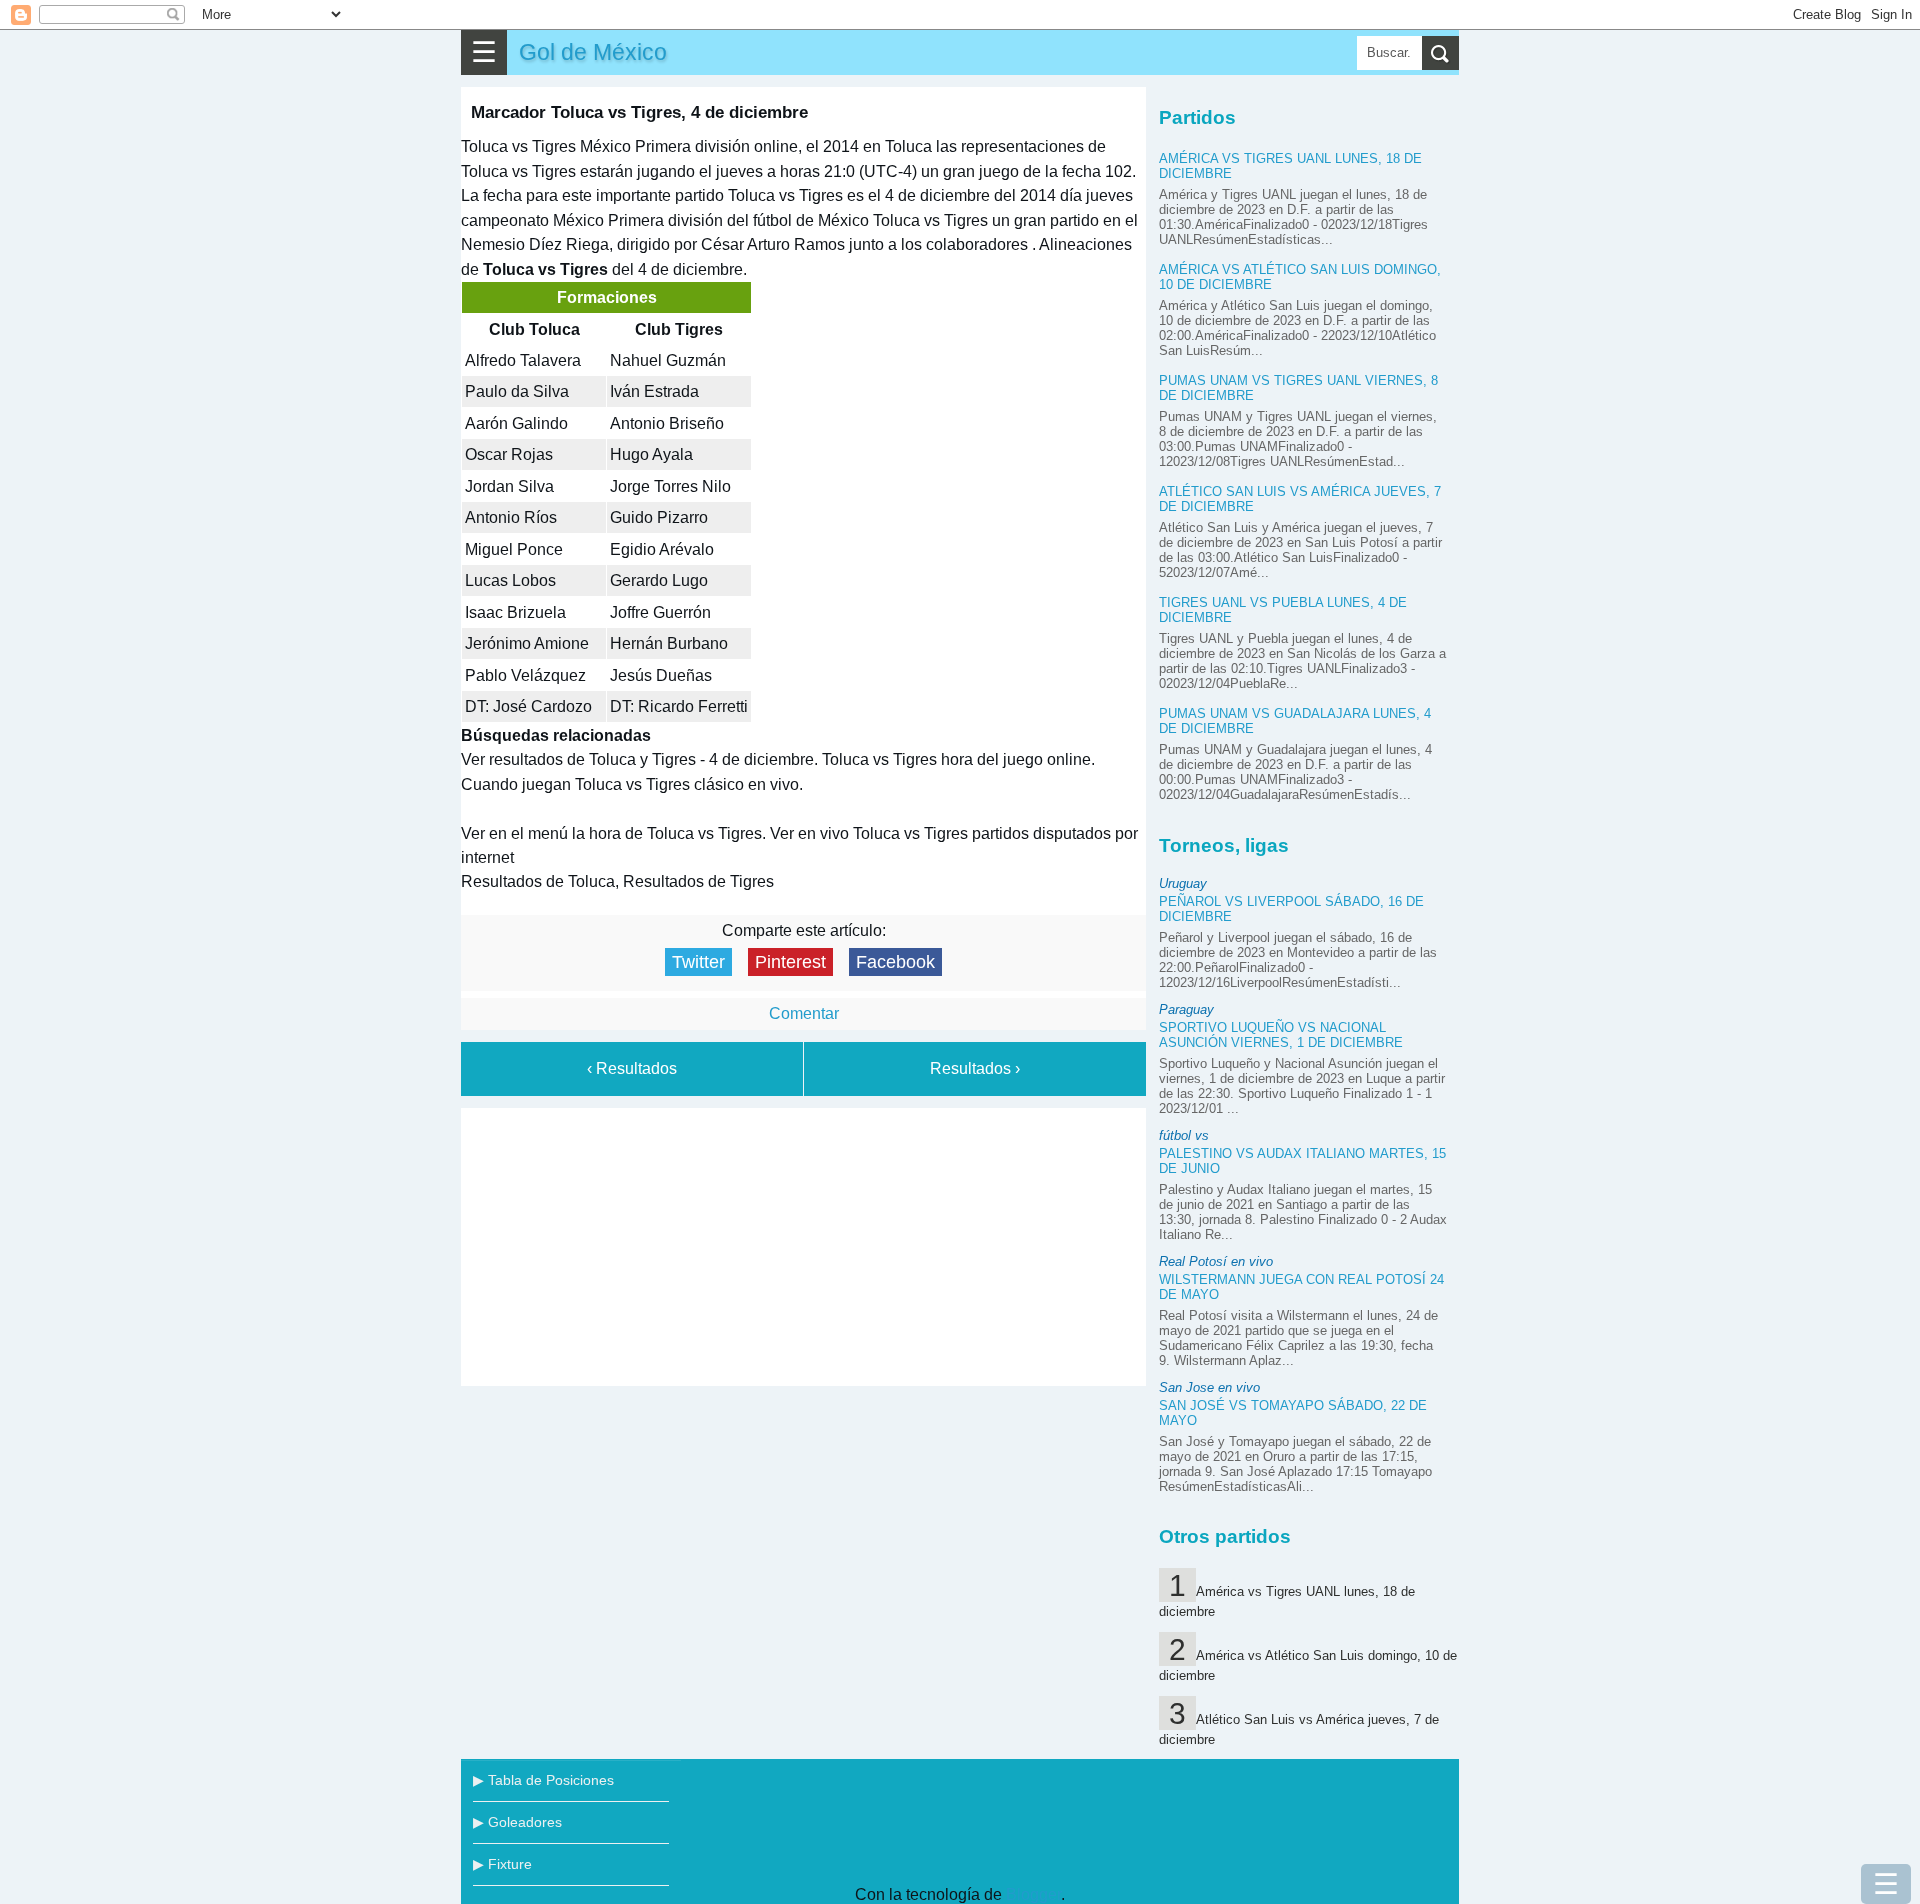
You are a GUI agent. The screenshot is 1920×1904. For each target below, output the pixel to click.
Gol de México (593, 52)
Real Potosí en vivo (1216, 1261)
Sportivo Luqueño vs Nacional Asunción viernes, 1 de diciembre (1281, 1035)
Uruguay (1183, 883)
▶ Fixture (502, 1864)
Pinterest (790, 962)
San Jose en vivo (1209, 1387)
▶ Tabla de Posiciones (543, 1780)
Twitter (698, 962)
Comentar (804, 1013)
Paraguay (1186, 1009)
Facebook (895, 962)
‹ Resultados (632, 1068)
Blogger (1033, 1894)
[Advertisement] (804, 1243)
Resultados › (975, 1068)
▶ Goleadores (517, 1822)
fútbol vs (1184, 1135)
